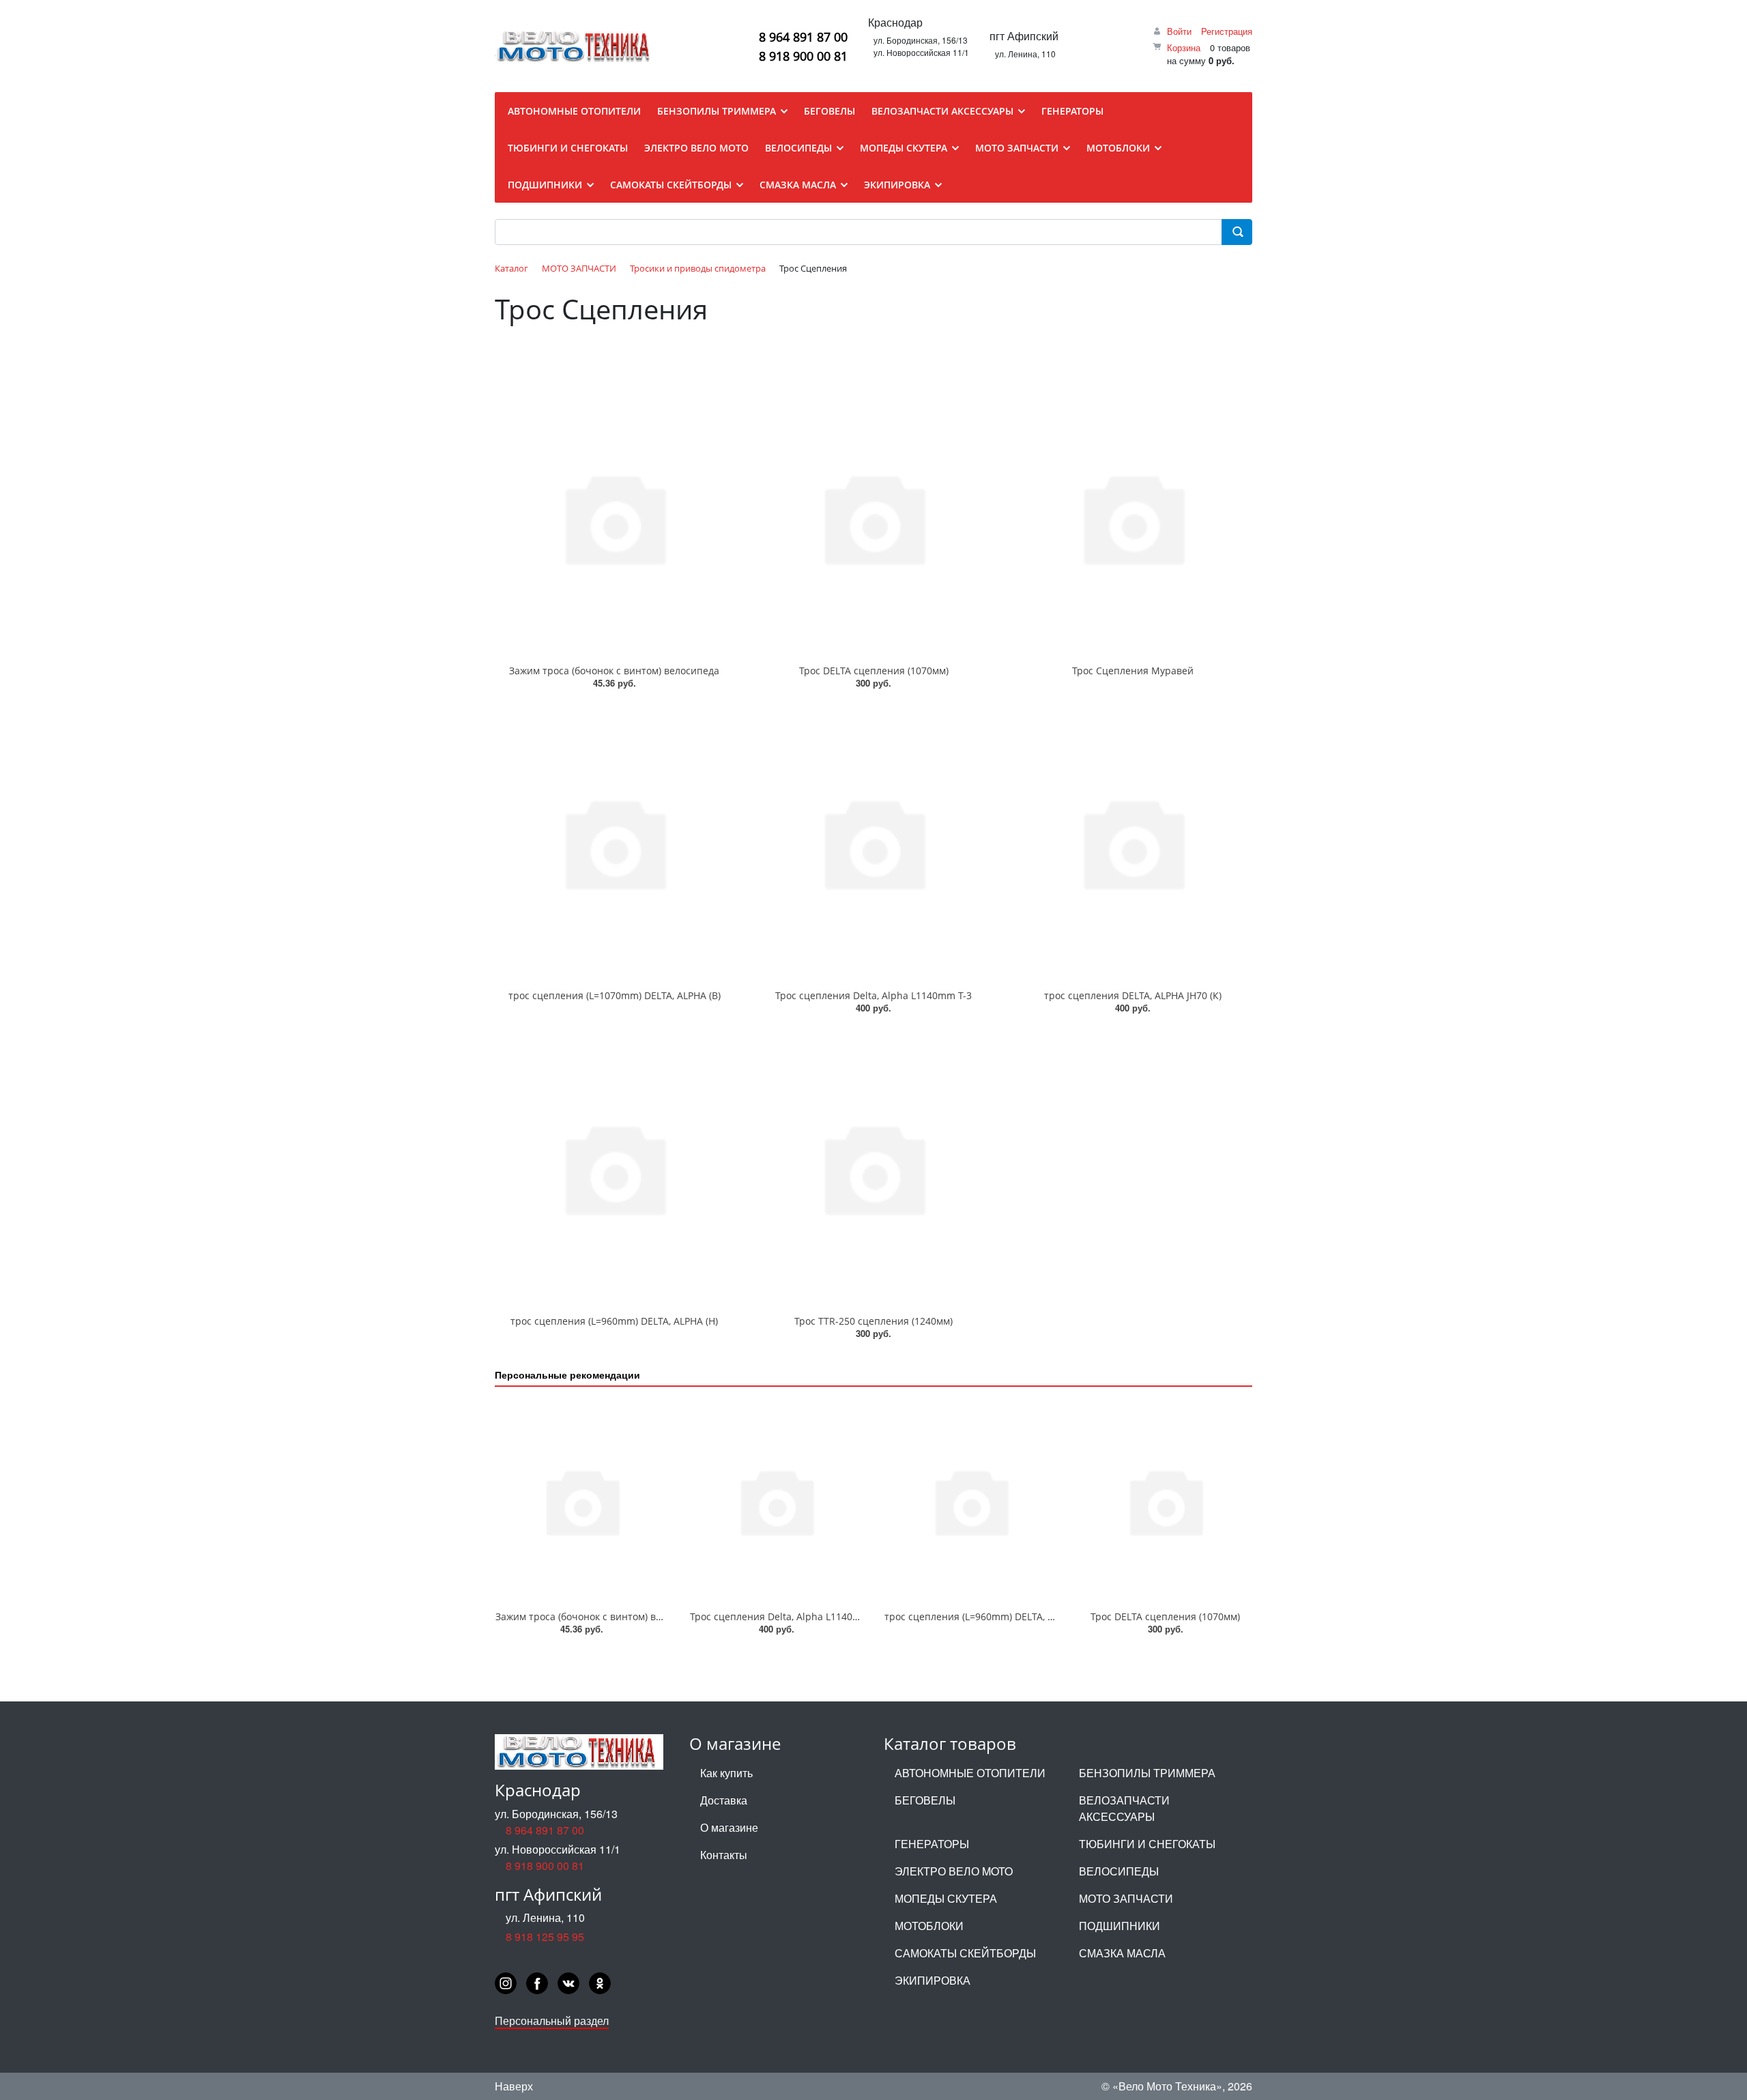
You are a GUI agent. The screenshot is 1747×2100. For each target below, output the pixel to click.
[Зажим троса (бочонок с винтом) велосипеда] (614, 517)
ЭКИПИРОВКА (933, 1980)
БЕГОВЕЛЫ (925, 1800)
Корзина (1184, 47)
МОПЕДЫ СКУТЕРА (946, 1898)
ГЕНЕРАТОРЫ (932, 1844)
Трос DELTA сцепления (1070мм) (874, 671)
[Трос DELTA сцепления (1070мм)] (873, 517)
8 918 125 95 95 (545, 1937)
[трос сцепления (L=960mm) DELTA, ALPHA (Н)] (614, 1168)
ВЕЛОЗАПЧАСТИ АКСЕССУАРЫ (1124, 1808)
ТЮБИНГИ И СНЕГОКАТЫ (1147, 1844)
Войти (1179, 31)
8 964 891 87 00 (803, 37)
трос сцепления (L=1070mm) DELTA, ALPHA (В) (615, 995)
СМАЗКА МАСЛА (1122, 1953)
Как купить (726, 1773)
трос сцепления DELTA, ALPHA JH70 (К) (1133, 995)
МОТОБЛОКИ (929, 1926)
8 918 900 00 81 (803, 56)
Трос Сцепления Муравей (1133, 671)
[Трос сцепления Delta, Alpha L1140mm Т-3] (873, 843)
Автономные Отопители (970, 1773)
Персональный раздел (552, 2020)
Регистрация (1227, 31)
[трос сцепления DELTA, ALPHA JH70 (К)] (1133, 843)
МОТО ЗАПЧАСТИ (1126, 1898)
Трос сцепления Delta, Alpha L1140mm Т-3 (873, 995)
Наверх (514, 2086)
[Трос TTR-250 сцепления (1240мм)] (873, 1168)
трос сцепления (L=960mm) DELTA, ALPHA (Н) (614, 1321)
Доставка (724, 1800)
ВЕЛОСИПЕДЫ (1119, 1871)
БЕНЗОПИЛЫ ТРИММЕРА (1147, 1773)
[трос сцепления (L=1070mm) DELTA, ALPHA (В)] (614, 843)
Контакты (724, 1855)
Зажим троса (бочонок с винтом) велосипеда (614, 671)
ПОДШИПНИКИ (1120, 1926)
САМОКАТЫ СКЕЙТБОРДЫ (965, 1953)
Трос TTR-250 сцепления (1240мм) (873, 1321)
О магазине (729, 1827)
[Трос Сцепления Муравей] (1133, 517)
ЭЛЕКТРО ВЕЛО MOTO (954, 1871)
